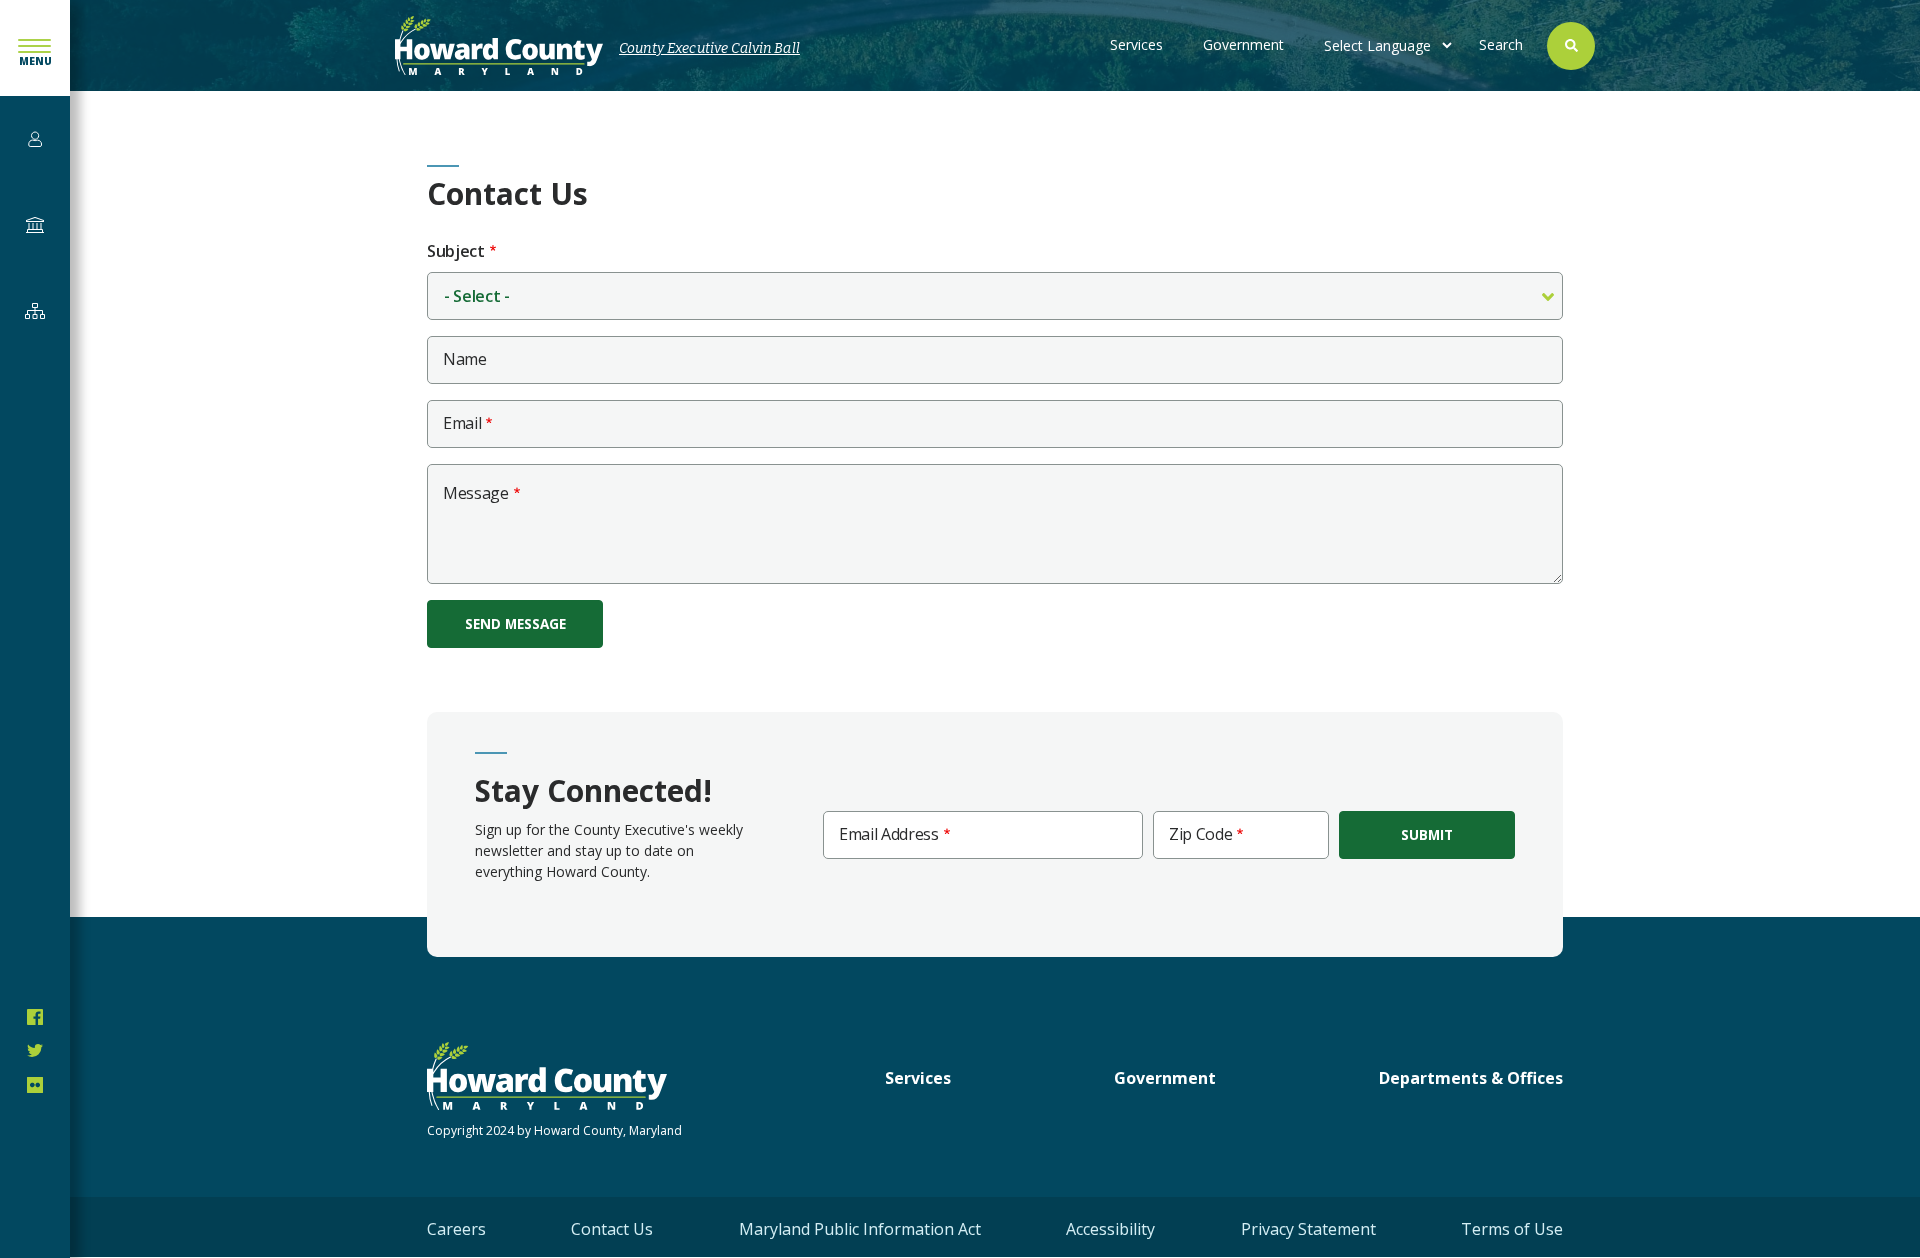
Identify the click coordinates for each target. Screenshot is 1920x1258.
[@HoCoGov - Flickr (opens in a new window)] (35, 1085)
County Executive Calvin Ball (709, 48)
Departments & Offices (1471, 1078)
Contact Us (612, 1229)
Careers (456, 1229)
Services (1136, 44)
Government (1243, 44)
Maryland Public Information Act (860, 1229)
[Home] (499, 45)
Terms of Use (1512, 1229)
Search (1501, 44)
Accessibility (1110, 1229)
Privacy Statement (1308, 1229)
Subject (456, 251)
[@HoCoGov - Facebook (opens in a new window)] (35, 1017)
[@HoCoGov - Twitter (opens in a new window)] (35, 1051)
